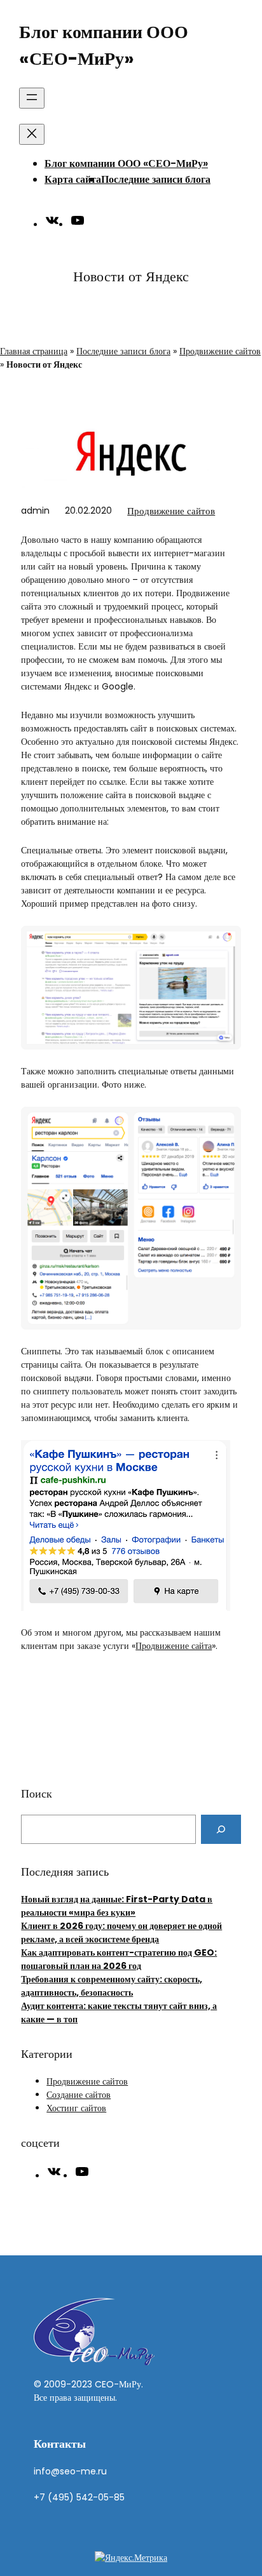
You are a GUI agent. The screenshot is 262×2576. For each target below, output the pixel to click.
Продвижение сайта (174, 1646)
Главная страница (34, 351)
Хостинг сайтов (76, 2108)
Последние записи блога (156, 179)
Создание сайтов (79, 2095)
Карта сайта (73, 179)
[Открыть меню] (32, 98)
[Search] (221, 1829)
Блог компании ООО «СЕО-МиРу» (126, 164)
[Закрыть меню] (32, 134)
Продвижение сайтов (220, 351)
